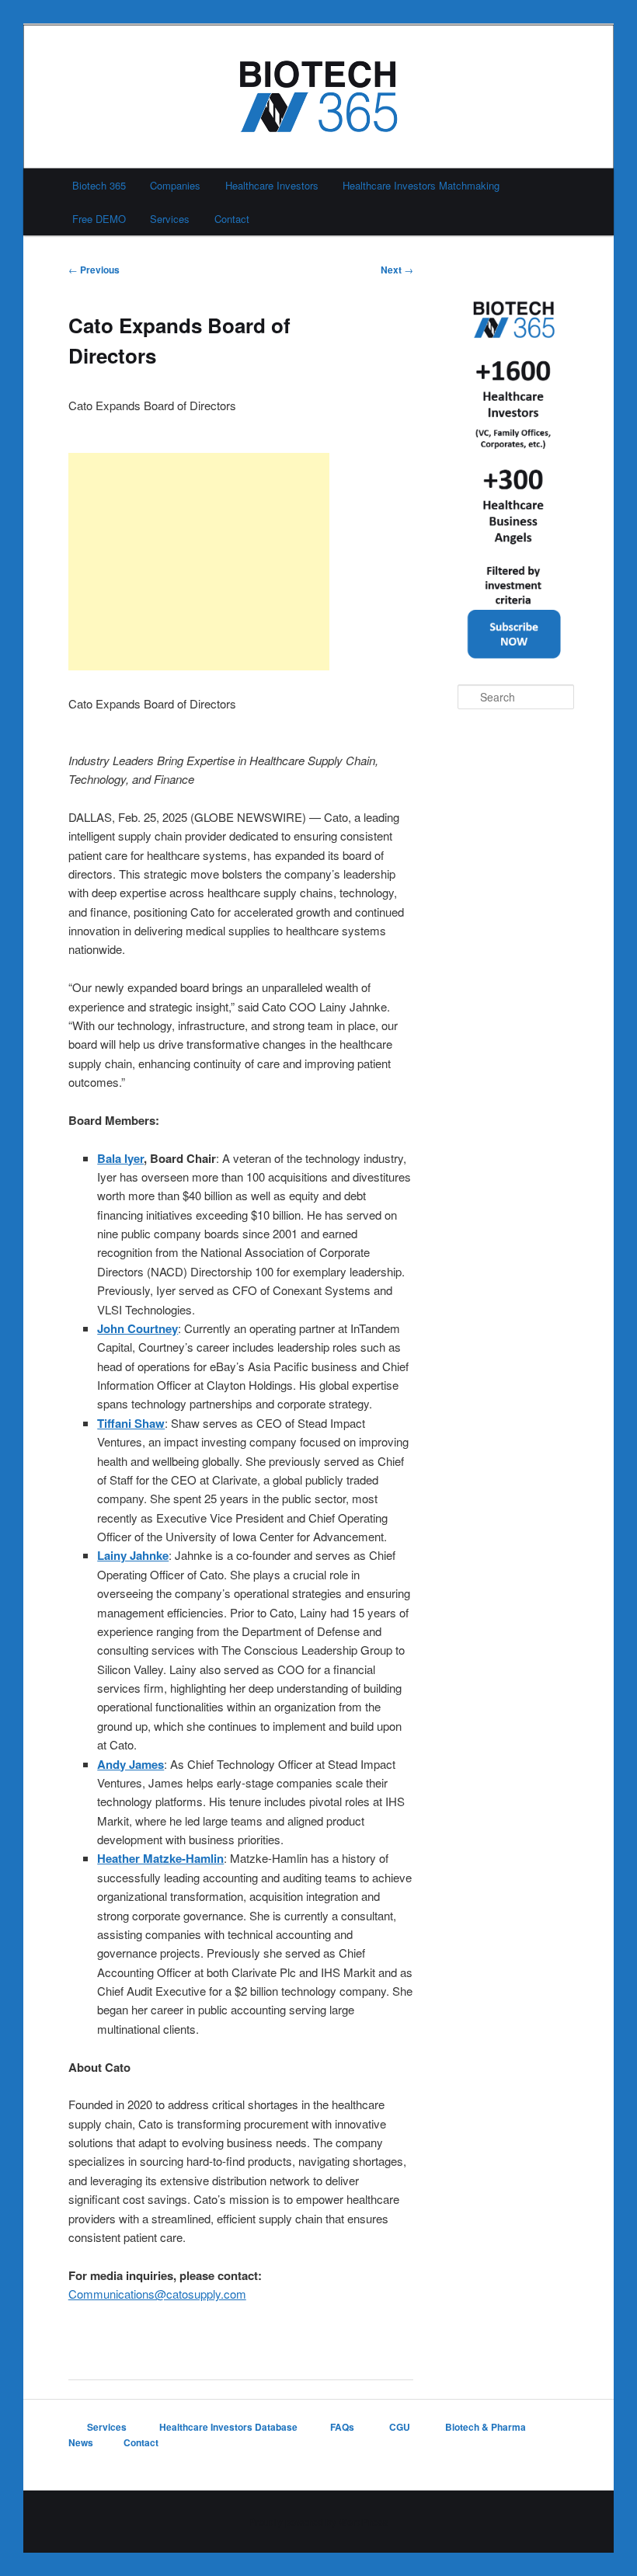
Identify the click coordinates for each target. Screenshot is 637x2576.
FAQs (343, 2427)
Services (170, 219)
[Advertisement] (199, 562)
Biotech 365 (99, 185)
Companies (175, 185)
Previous (94, 270)
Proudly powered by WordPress (318, 2522)
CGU (401, 2427)
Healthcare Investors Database (228, 2427)
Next (397, 270)
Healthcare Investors (272, 185)
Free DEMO (99, 219)
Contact (232, 219)
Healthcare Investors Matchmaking (421, 185)
